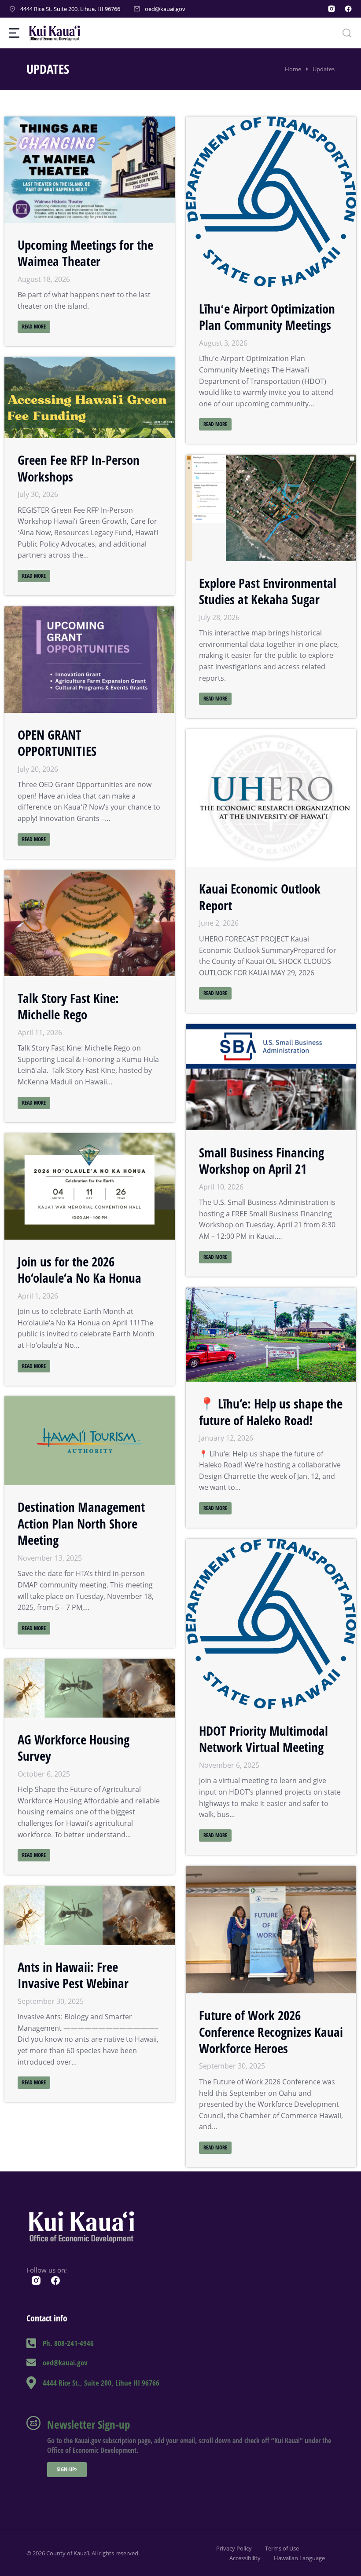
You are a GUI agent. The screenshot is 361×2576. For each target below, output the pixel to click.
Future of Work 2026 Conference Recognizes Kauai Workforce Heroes (271, 2032)
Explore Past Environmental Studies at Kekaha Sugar (268, 591)
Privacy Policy (234, 2548)
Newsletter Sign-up (88, 2424)
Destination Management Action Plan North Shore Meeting (81, 1523)
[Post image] (90, 170)
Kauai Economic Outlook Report (260, 897)
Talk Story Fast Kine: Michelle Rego (68, 1006)
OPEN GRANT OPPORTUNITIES (57, 743)
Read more (34, 327)
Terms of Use (282, 2548)
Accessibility (245, 2558)
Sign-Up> (67, 2469)
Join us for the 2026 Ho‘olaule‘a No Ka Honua (79, 1269)
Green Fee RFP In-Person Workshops (79, 468)
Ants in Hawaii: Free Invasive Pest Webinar (73, 1975)
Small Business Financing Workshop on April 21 (262, 1160)
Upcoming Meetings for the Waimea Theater (85, 253)
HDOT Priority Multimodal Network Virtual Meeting (263, 1739)
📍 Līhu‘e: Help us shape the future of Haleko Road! (271, 1412)
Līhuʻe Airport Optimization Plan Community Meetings (267, 317)
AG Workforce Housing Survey (74, 1747)
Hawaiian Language (299, 2558)
